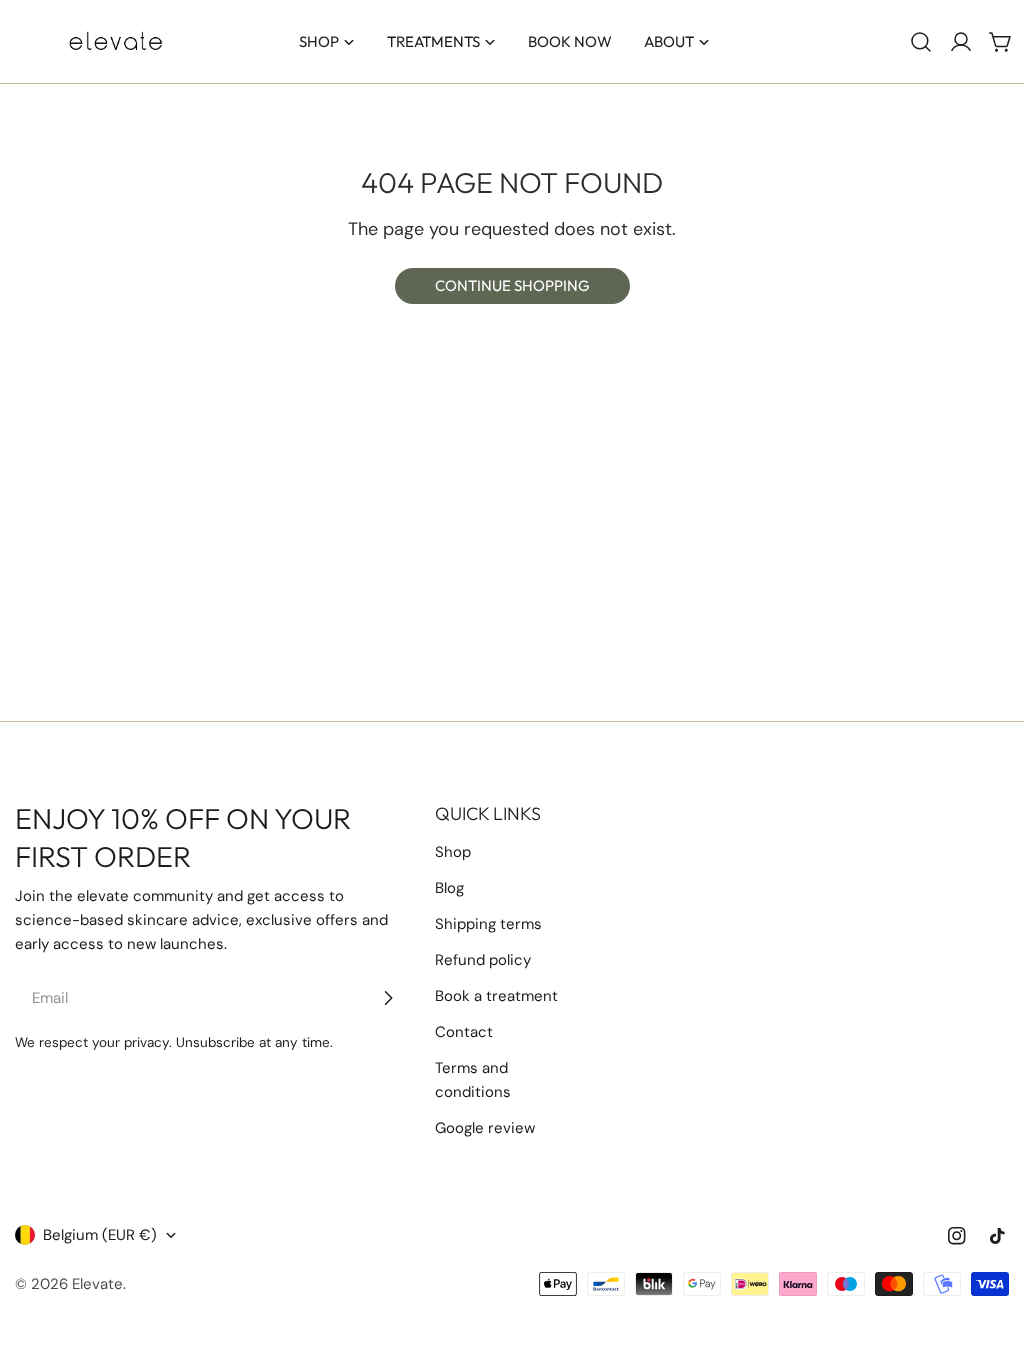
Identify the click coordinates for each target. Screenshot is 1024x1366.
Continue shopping (512, 285)
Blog (449, 888)
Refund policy (483, 960)
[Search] (921, 42)
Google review (485, 1128)
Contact (464, 1032)
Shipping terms (488, 924)
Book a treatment (496, 996)
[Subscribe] (388, 998)
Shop (453, 852)
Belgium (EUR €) (100, 1235)
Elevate (97, 1284)
